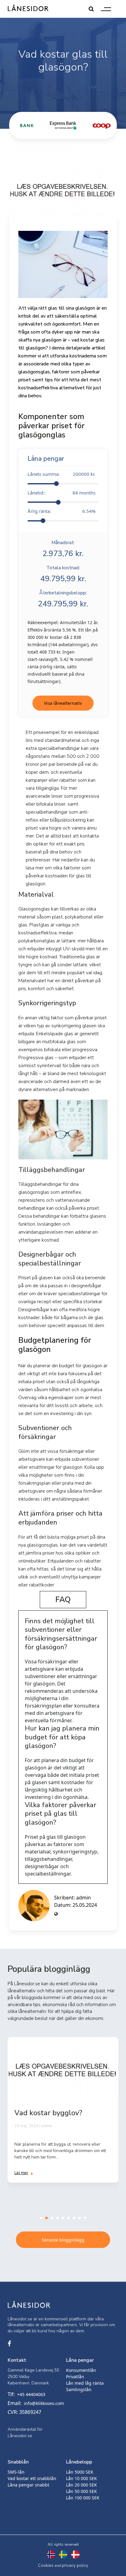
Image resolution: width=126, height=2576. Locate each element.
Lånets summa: (61, 474)
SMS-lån (16, 2472)
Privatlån (75, 2377)
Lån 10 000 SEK (82, 2478)
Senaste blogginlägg (63, 2240)
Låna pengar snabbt (28, 2485)
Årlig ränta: (61, 511)
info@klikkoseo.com (44, 2403)
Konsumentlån (81, 2370)
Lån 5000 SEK (80, 2472)
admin (83, 1898)
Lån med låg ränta (85, 2383)
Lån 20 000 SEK (82, 2485)
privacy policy (75, 2565)
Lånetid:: (61, 493)
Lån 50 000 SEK (82, 2491)
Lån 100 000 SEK (83, 2498)
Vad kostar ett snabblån (32, 2478)
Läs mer (21, 2173)
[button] (41, 2218)
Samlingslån (79, 2389)
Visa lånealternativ (63, 703)
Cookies (46, 2565)
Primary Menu (106, 9)
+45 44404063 (31, 2394)
